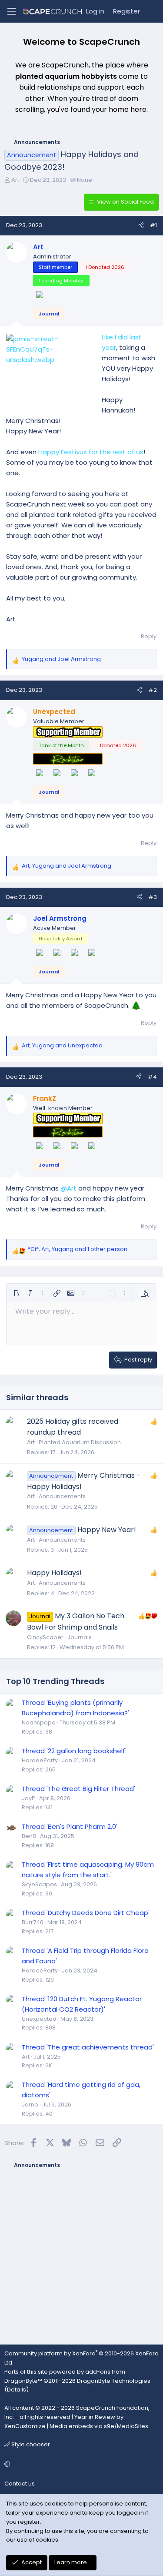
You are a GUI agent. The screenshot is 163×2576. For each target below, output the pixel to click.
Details (17, 2390)
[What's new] (153, 11)
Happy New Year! (107, 1530)
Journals (80, 1637)
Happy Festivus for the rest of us (91, 452)
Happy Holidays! (54, 1573)
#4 (152, 1077)
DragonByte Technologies (114, 2381)
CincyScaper (45, 1637)
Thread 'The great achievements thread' (88, 2047)
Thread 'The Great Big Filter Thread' (78, 1789)
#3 (153, 897)
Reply (149, 636)
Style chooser (30, 2444)
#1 (153, 225)
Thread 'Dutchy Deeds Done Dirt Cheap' (86, 1913)
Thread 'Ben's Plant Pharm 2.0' (70, 1826)
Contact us (20, 2484)
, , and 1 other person (78, 1249)
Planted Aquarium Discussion (80, 1442)
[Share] (141, 226)
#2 (153, 690)
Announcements (62, 1496)
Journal (49, 314)
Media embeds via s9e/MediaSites (99, 2426)
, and (67, 866)
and (61, 659)
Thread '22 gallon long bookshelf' (74, 1751)
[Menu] (11, 11)
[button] (16, 1293)
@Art (68, 1188)
